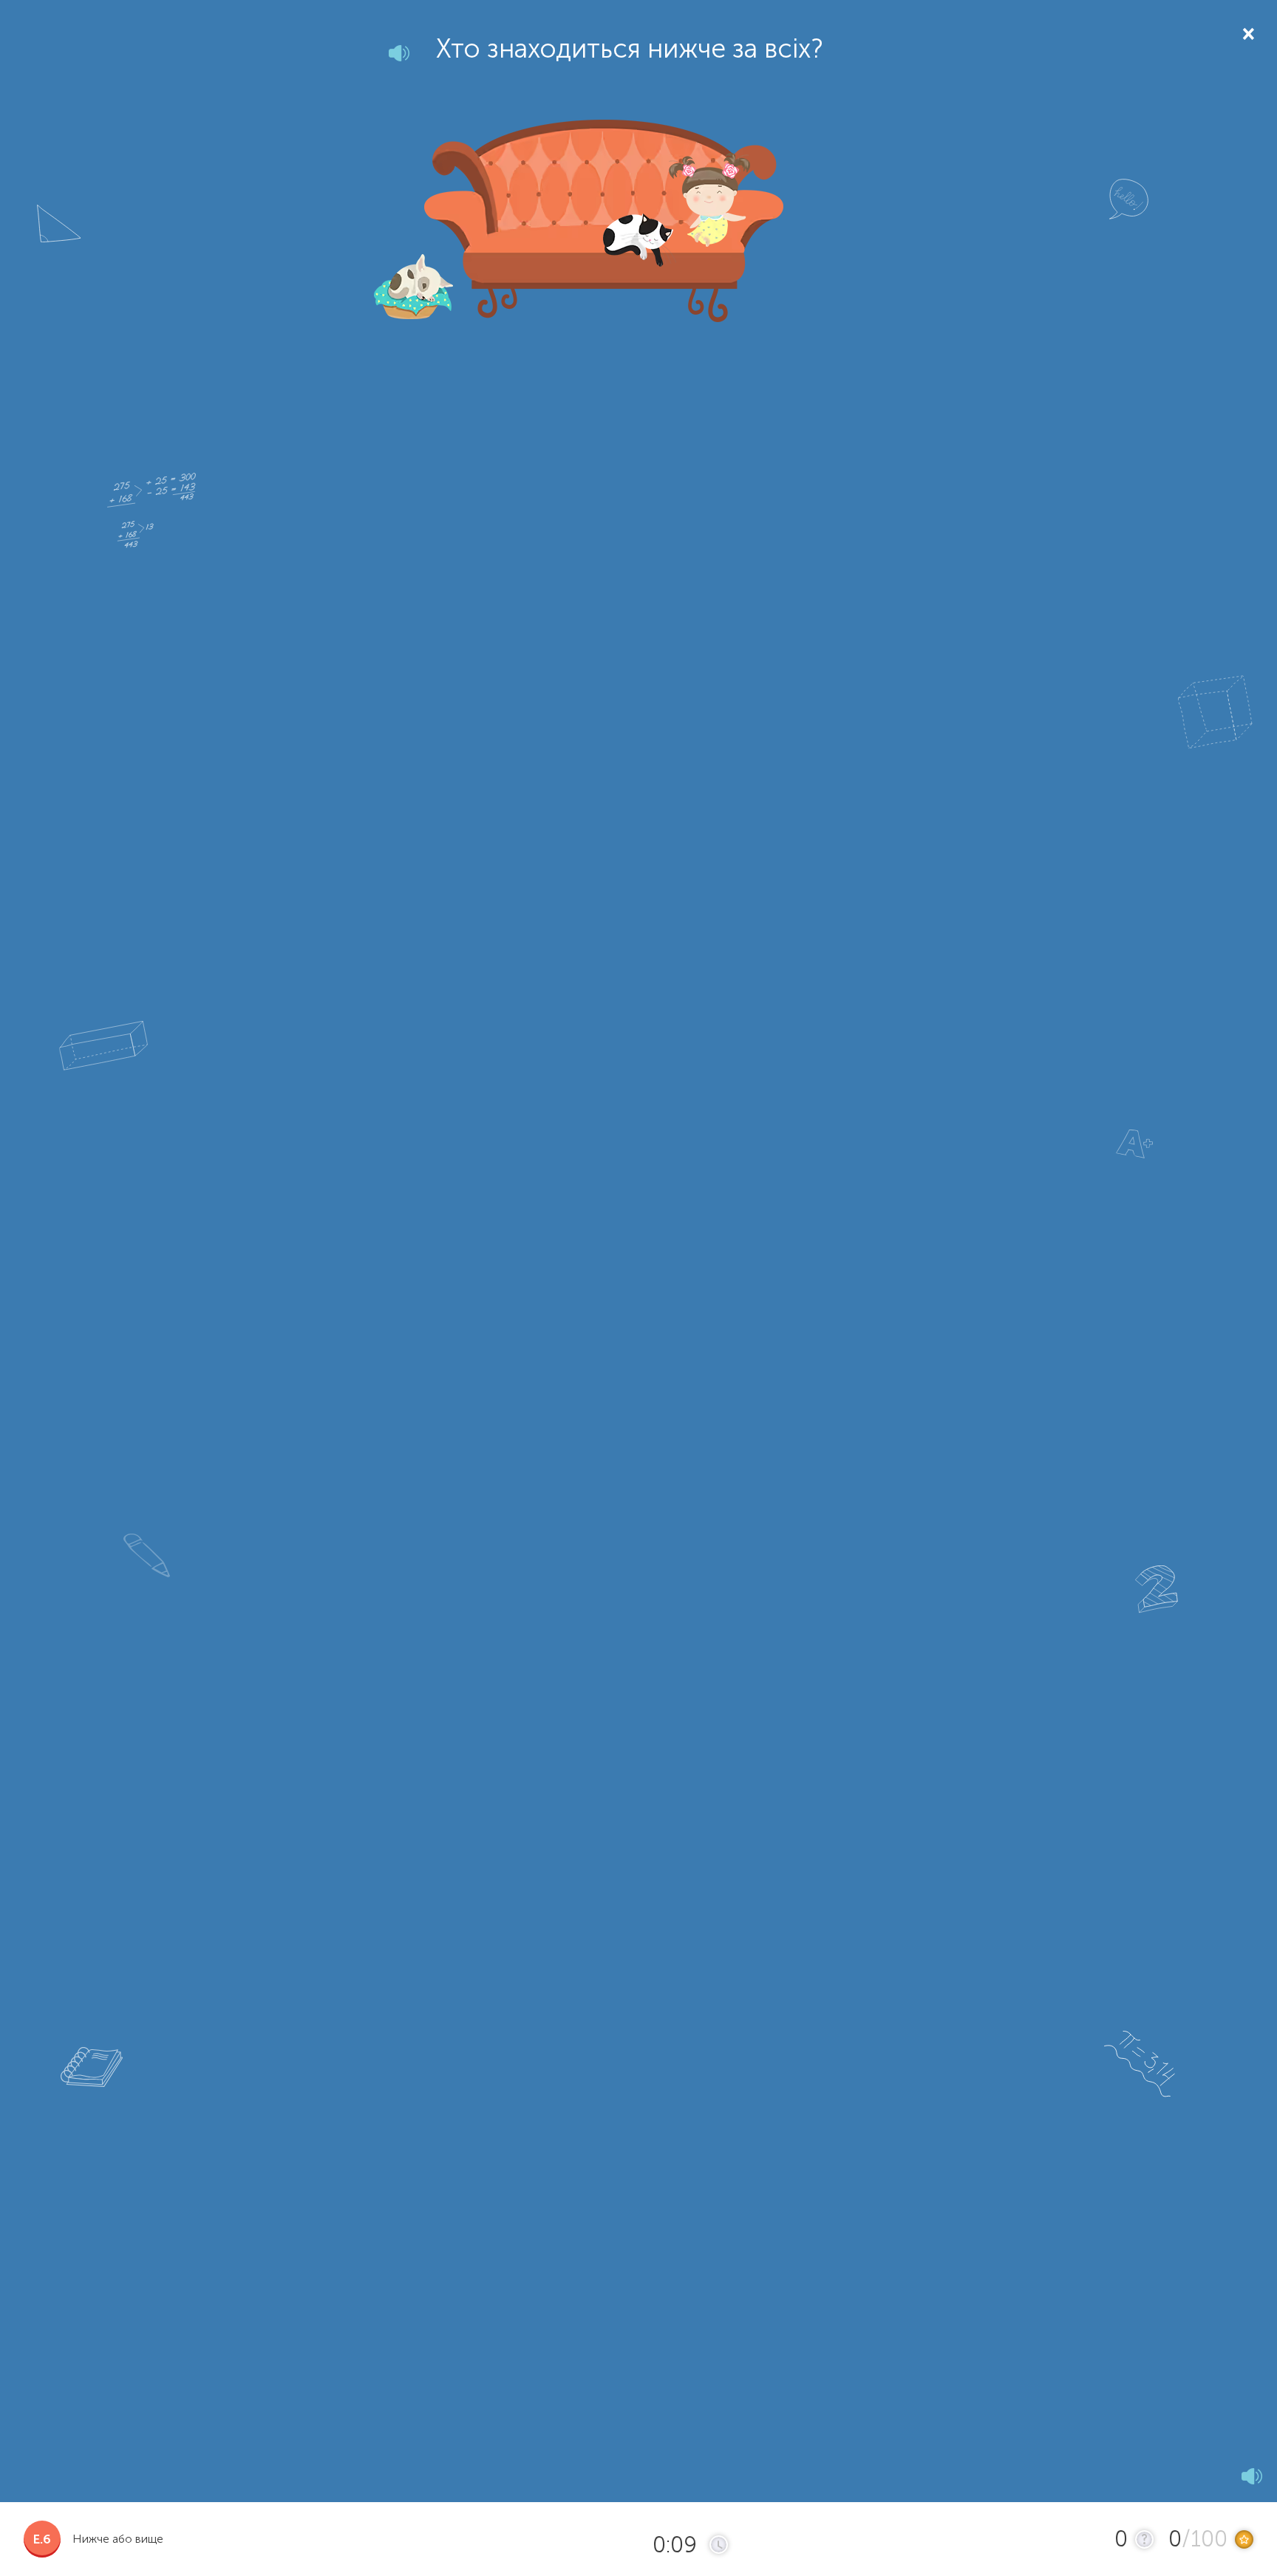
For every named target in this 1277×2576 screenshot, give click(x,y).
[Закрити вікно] (1247, 33)
